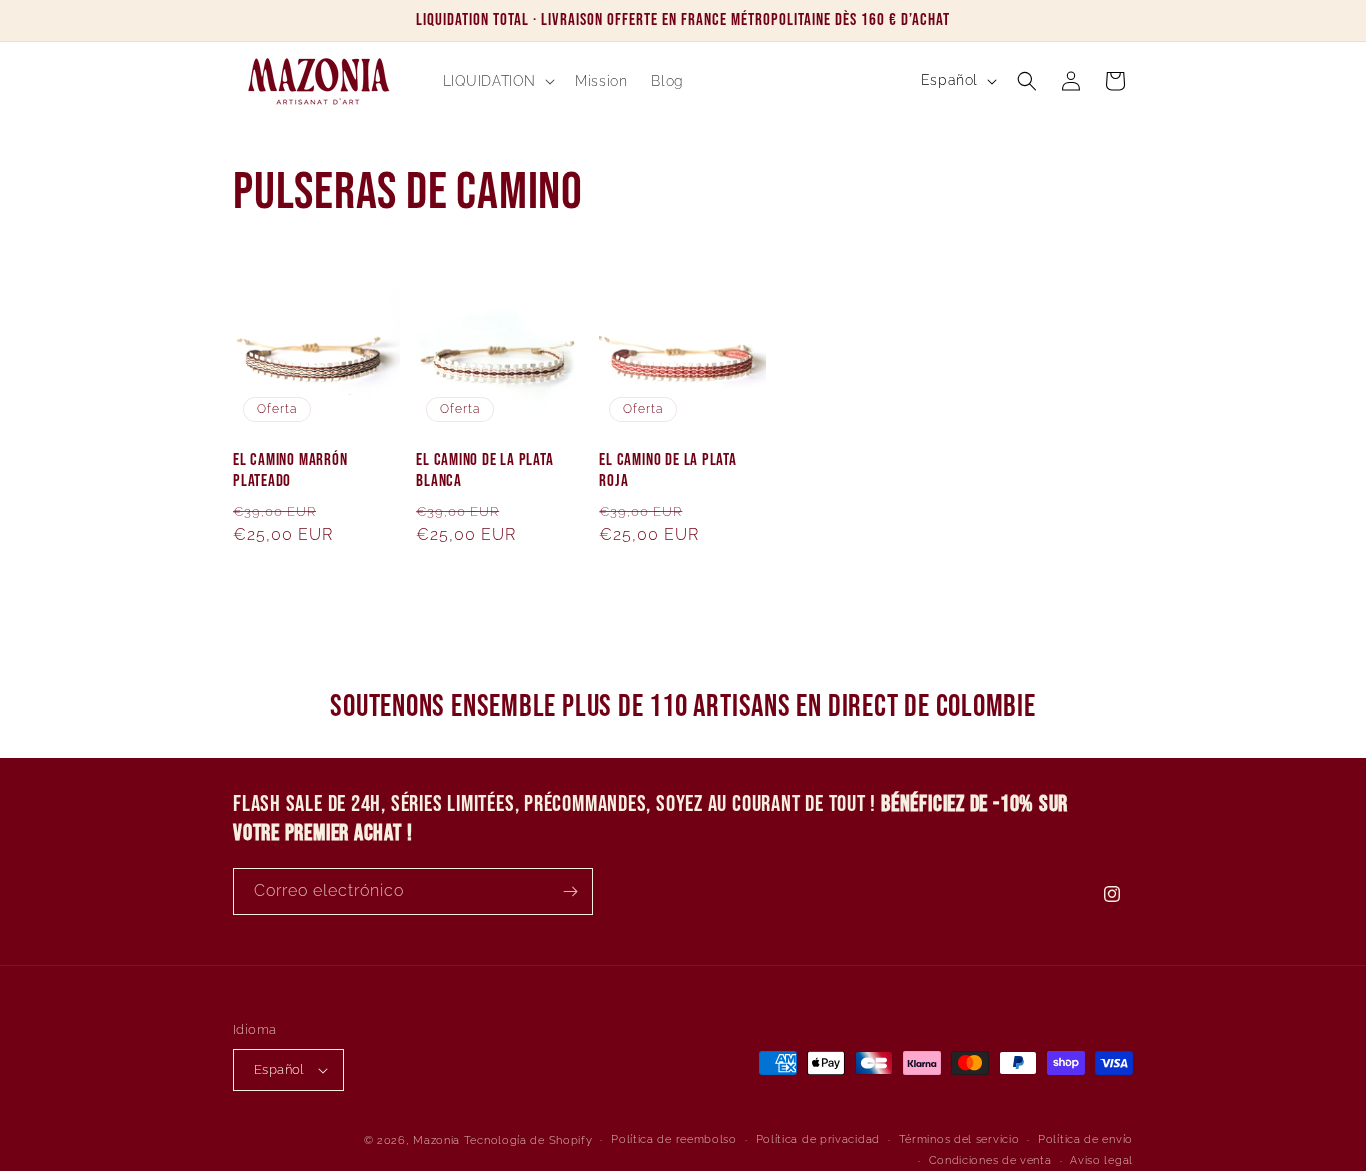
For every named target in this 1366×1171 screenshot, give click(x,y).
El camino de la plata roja (667, 470)
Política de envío (1085, 1139)
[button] (497, 81)
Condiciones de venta (990, 1160)
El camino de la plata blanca (484, 470)
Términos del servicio (959, 1139)
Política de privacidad (818, 1139)
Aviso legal (1101, 1160)
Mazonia (436, 1140)
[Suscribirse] (570, 891)
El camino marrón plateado (290, 470)
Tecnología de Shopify (528, 1140)
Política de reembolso (674, 1139)
